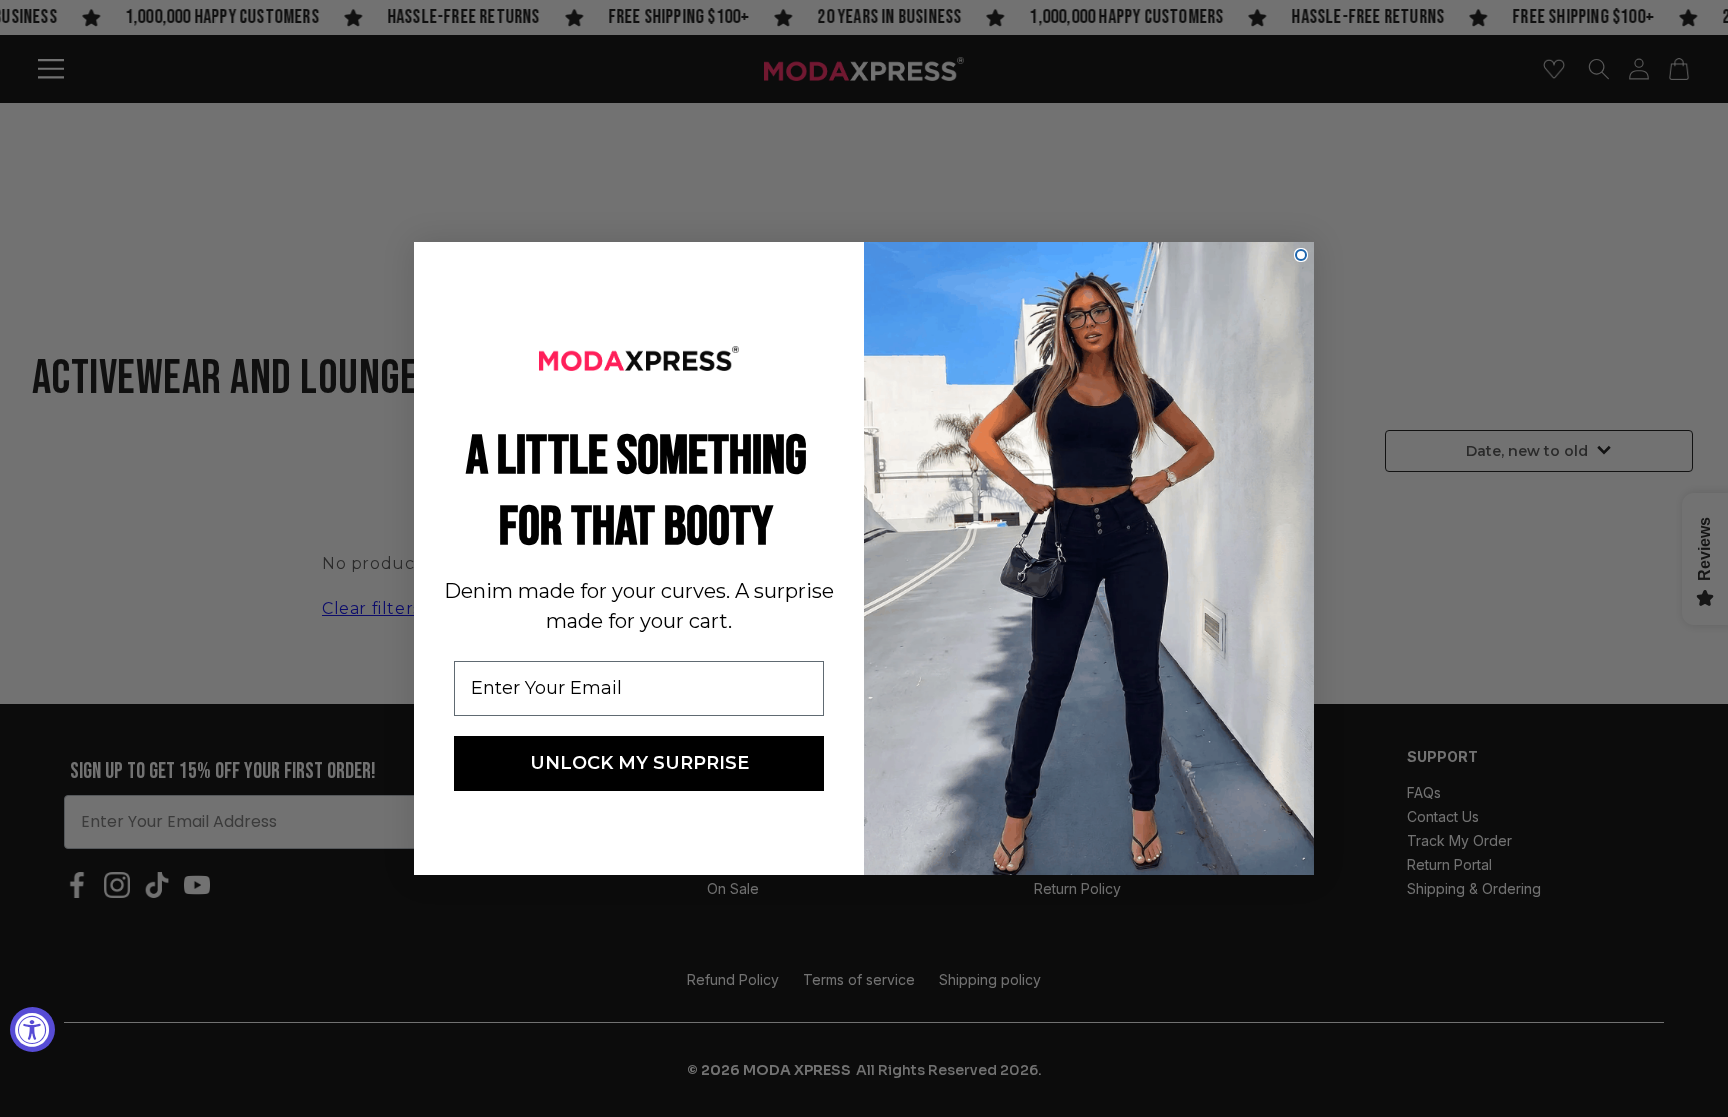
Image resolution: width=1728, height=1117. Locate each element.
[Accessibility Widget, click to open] (32, 1029)
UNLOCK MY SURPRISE (639, 763)
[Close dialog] (1301, 255)
